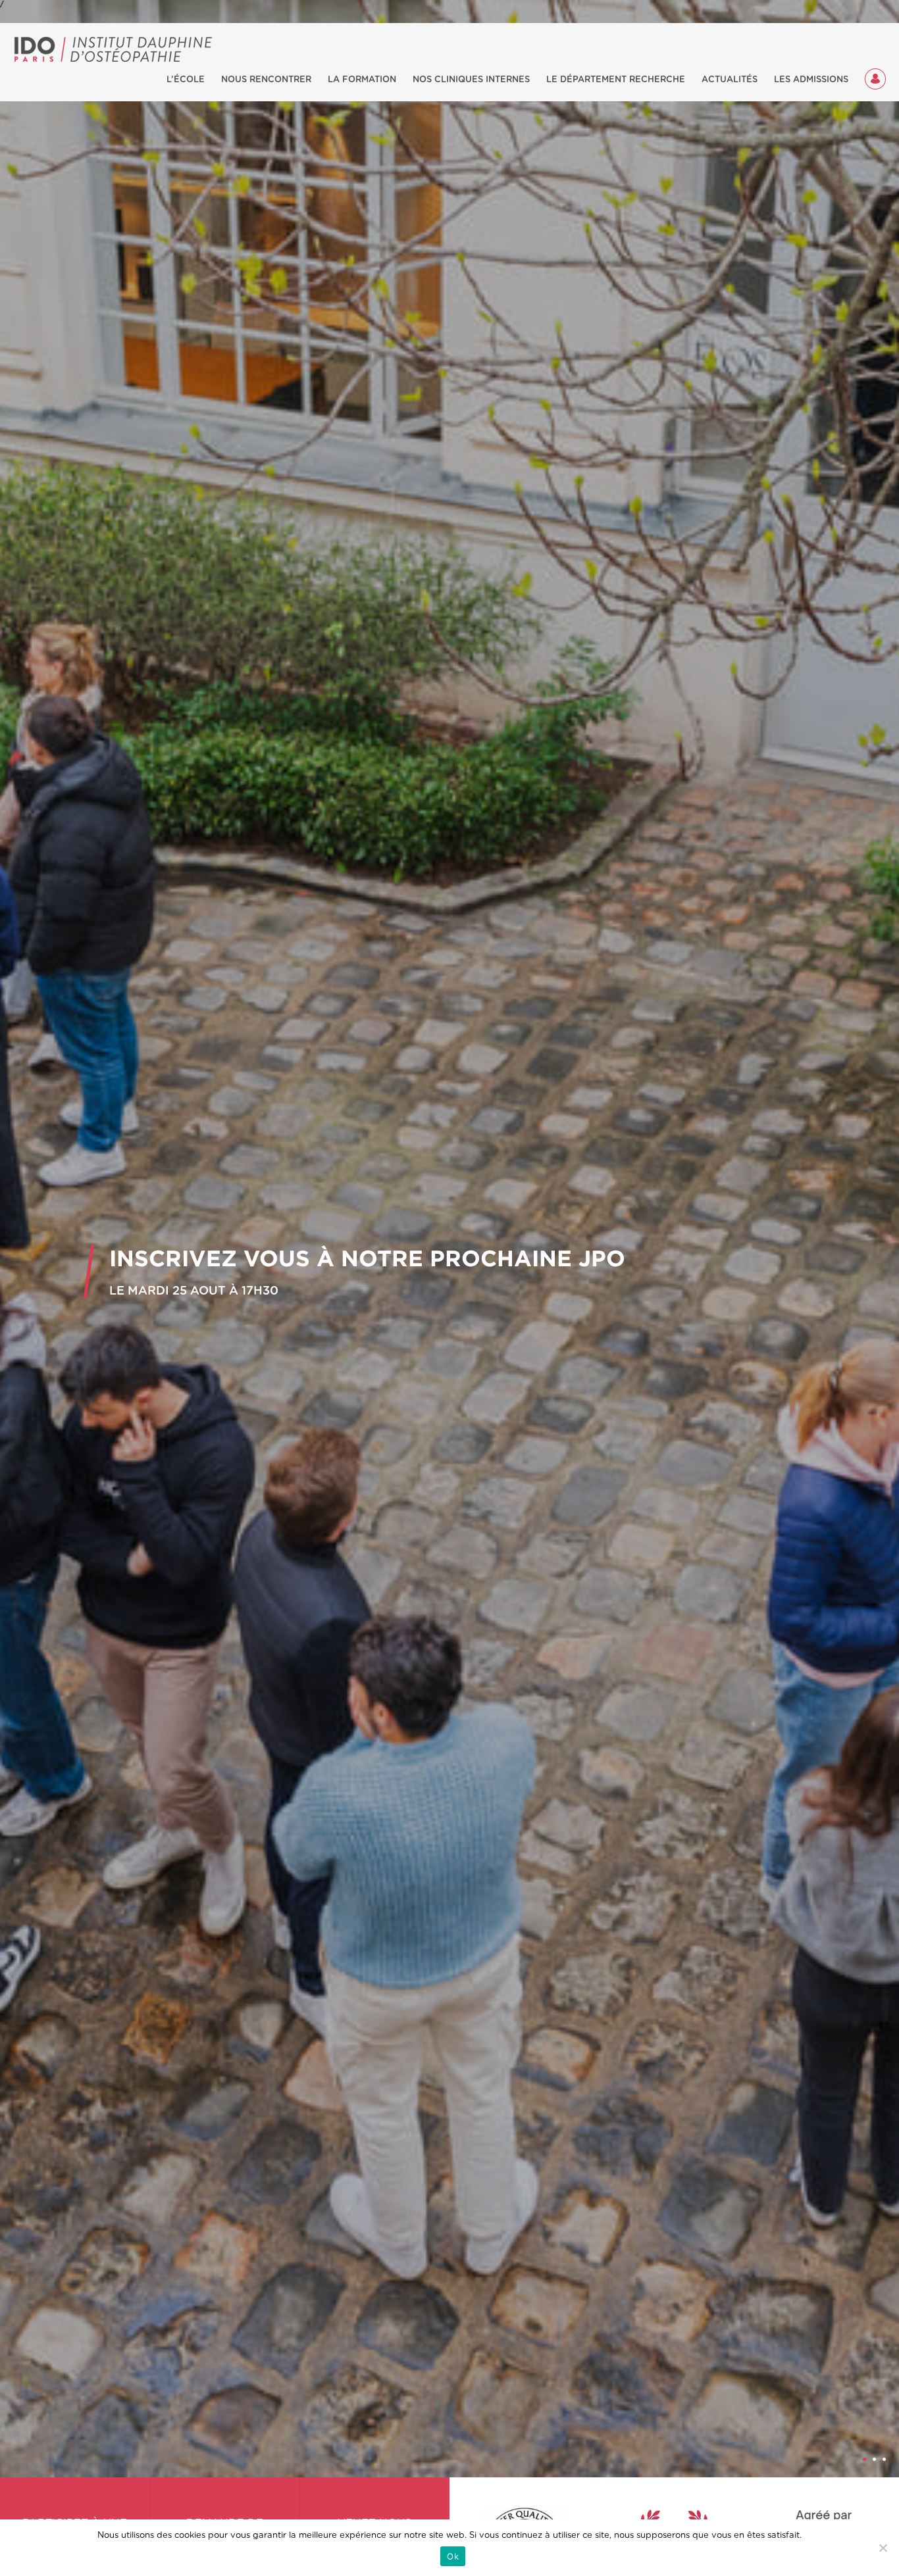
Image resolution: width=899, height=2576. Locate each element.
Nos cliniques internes (471, 80)
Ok (453, 2556)
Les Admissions (811, 80)
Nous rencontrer (266, 80)
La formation (362, 80)
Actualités (730, 80)
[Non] (883, 2548)
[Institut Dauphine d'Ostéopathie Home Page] (114, 49)
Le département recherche (616, 80)
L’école (186, 80)
